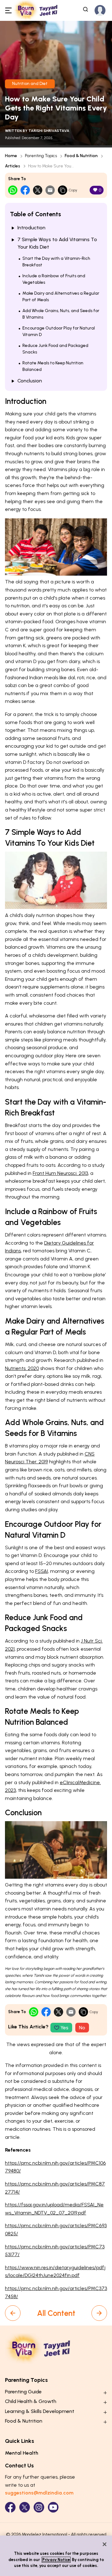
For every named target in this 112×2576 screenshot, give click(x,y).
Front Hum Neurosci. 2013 (60, 1173)
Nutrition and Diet (30, 84)
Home (11, 156)
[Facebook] (10, 2507)
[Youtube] (53, 2507)
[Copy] (63, 190)
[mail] (50, 190)
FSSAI (42, 1571)
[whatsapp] (13, 190)
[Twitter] (25, 2507)
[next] (99, 2313)
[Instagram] (39, 2507)
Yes (64, 2028)
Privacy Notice (56, 2560)
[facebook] (25, 190)
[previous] (13, 2313)
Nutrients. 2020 (22, 1368)
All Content (56, 2313)
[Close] (105, 2544)
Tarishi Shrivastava (49, 131)
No (82, 2028)
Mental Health (22, 2453)
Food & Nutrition (81, 156)
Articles (13, 166)
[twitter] (38, 190)
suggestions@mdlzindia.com (39, 2493)
